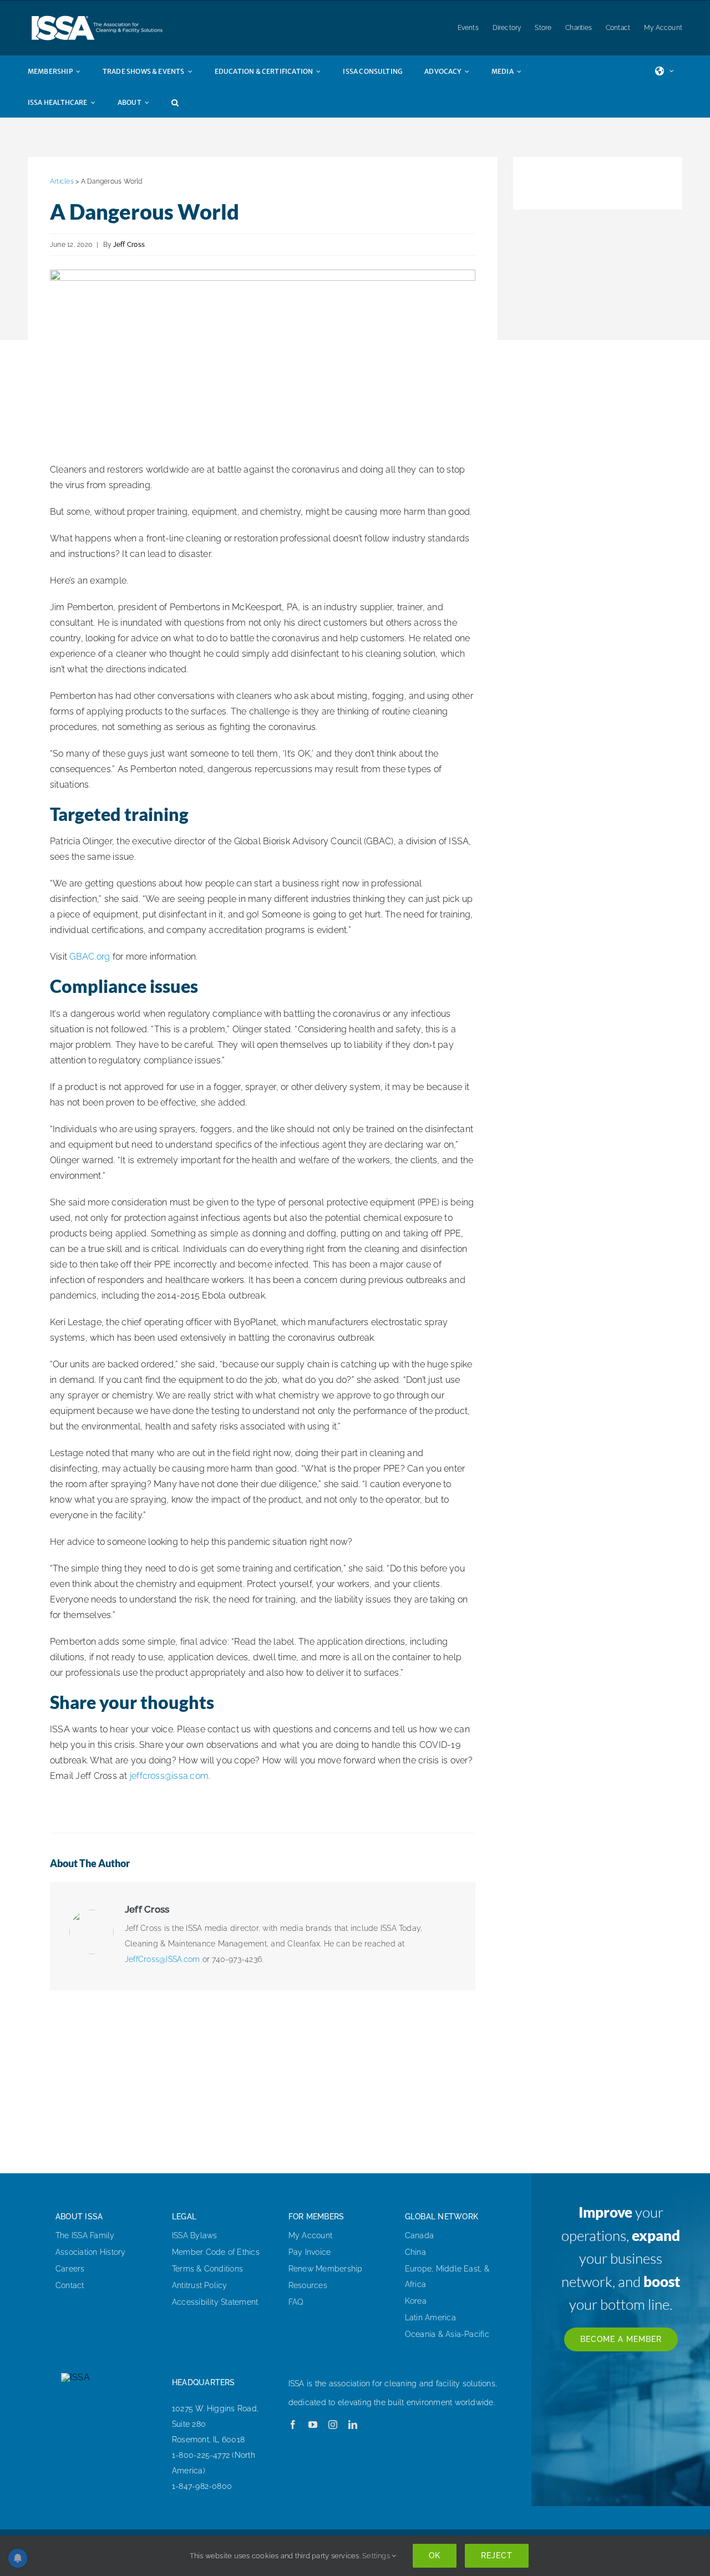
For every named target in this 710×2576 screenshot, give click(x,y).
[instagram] (333, 2425)
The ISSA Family (85, 2235)
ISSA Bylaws (195, 2235)
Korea (416, 2301)
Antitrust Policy (200, 2285)
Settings (377, 2556)
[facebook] (293, 2425)
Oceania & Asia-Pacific (447, 2334)
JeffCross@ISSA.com (162, 1959)
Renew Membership (326, 2269)
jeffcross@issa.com (169, 1776)
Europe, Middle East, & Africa (447, 2276)
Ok (435, 2555)
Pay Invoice (310, 2252)
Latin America (430, 2318)
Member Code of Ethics (216, 2252)
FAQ (296, 2302)
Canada (419, 2235)
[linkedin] (353, 2425)
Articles (62, 181)
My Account (310, 2235)
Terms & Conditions (207, 2269)
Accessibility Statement (215, 2302)
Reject (497, 2555)
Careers (70, 2269)
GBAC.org (90, 957)
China (415, 2252)
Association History (91, 2252)
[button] (186, 102)
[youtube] (313, 2425)
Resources (308, 2285)
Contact (70, 2285)
